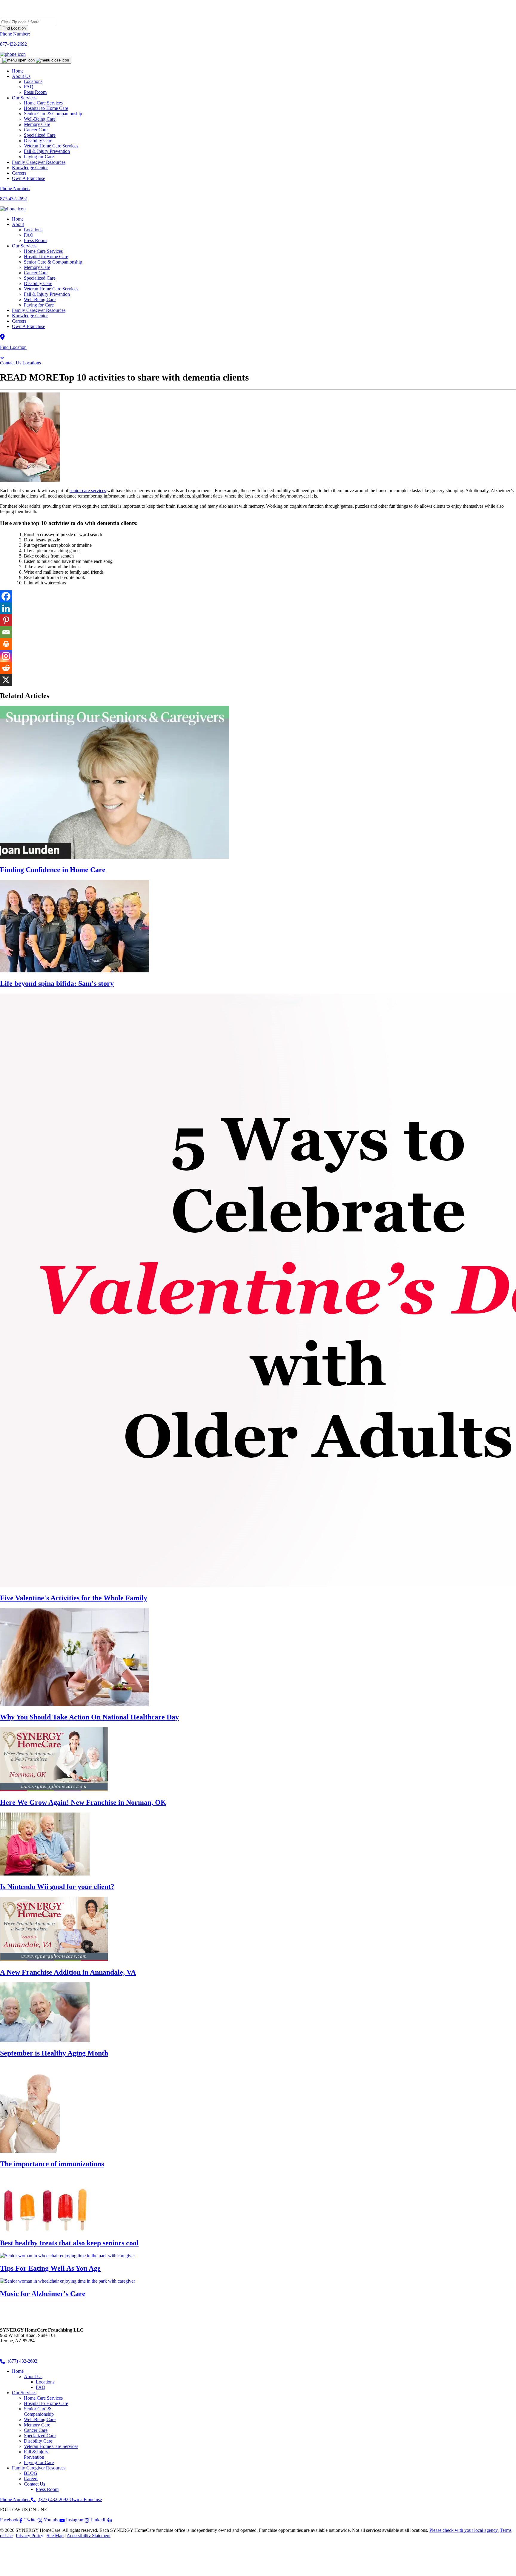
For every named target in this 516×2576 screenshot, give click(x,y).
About (18, 224)
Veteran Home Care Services (51, 289)
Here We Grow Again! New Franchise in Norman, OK (83, 1802)
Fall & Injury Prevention (47, 294)
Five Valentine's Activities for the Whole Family (74, 1598)
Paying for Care (39, 157)
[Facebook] (6, 596)
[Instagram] (6, 656)
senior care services (88, 491)
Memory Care (37, 267)
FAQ (29, 235)
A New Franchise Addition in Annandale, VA (68, 1972)
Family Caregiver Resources (39, 162)
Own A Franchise (29, 178)
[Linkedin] (6, 608)
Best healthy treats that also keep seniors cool (69, 2243)
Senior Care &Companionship (39, 2411)
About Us (21, 76)
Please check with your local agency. (464, 2530)
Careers (19, 173)
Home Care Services (43, 251)
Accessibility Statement (89, 2536)
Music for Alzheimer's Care (43, 2294)
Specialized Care (40, 278)
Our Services (24, 246)
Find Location (14, 28)
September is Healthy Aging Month (54, 2053)
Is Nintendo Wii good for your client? (57, 1887)
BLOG (31, 2473)
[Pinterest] (6, 620)
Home (18, 71)
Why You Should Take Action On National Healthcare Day (89, 1717)
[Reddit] (6, 668)
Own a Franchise (86, 2499)
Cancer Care (36, 273)
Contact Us (11, 363)
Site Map (55, 2536)
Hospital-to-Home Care (46, 257)
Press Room (35, 92)
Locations (33, 230)
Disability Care (38, 283)
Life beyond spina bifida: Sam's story (57, 983)
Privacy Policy (30, 2536)
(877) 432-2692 (22, 2361)
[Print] (6, 644)
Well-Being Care (40, 300)
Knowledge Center (30, 168)
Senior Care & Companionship (53, 262)
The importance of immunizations (52, 2164)
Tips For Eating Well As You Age (50, 2268)
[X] (6, 680)
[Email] (6, 632)
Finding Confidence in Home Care (53, 870)
